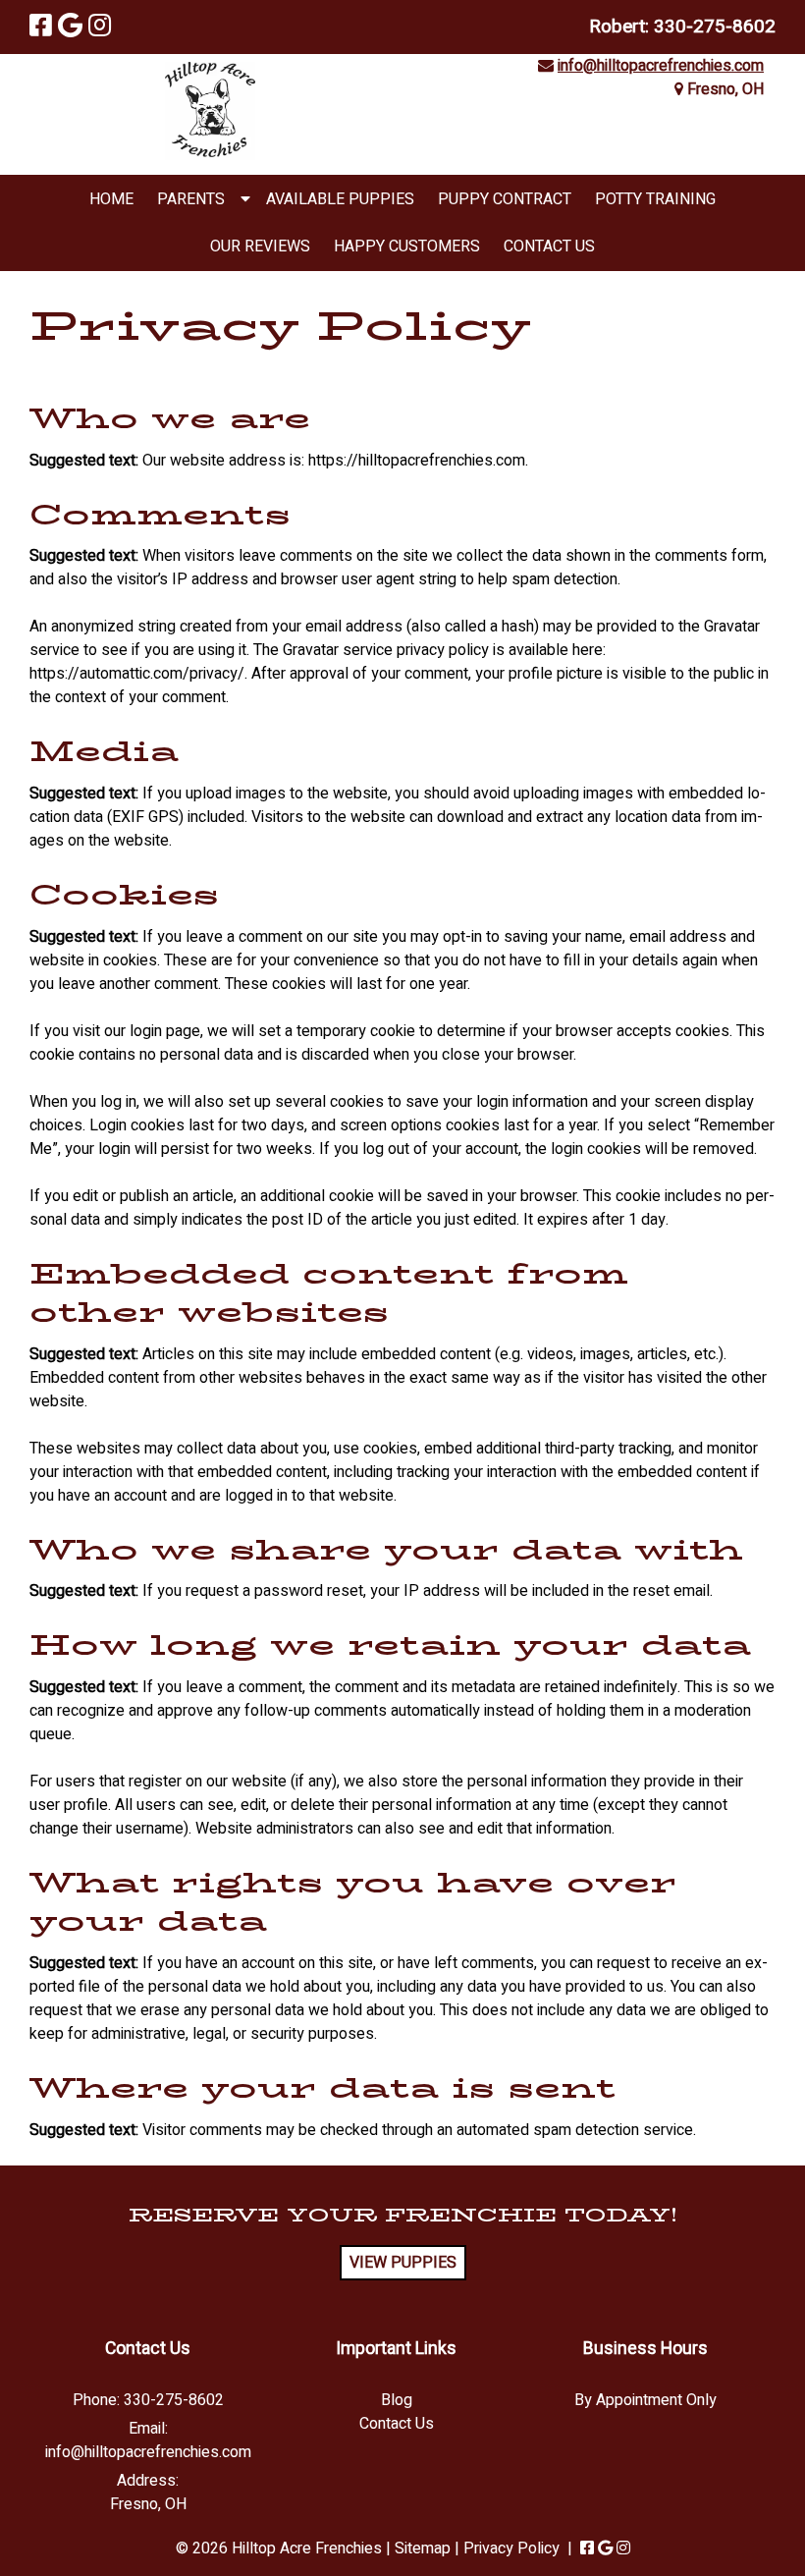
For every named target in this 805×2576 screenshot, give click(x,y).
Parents (191, 199)
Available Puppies (340, 199)
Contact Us (549, 247)
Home (111, 199)
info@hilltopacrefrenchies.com (661, 66)
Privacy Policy (511, 2549)
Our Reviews (260, 247)
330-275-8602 (715, 27)
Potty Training (655, 199)
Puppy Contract (505, 199)
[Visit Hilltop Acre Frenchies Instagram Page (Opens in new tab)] (100, 27)
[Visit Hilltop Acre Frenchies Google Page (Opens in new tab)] (70, 27)
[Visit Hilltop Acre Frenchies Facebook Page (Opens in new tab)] (41, 27)
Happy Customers (407, 247)
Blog (397, 2400)
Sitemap (423, 2549)
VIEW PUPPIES (403, 2263)
